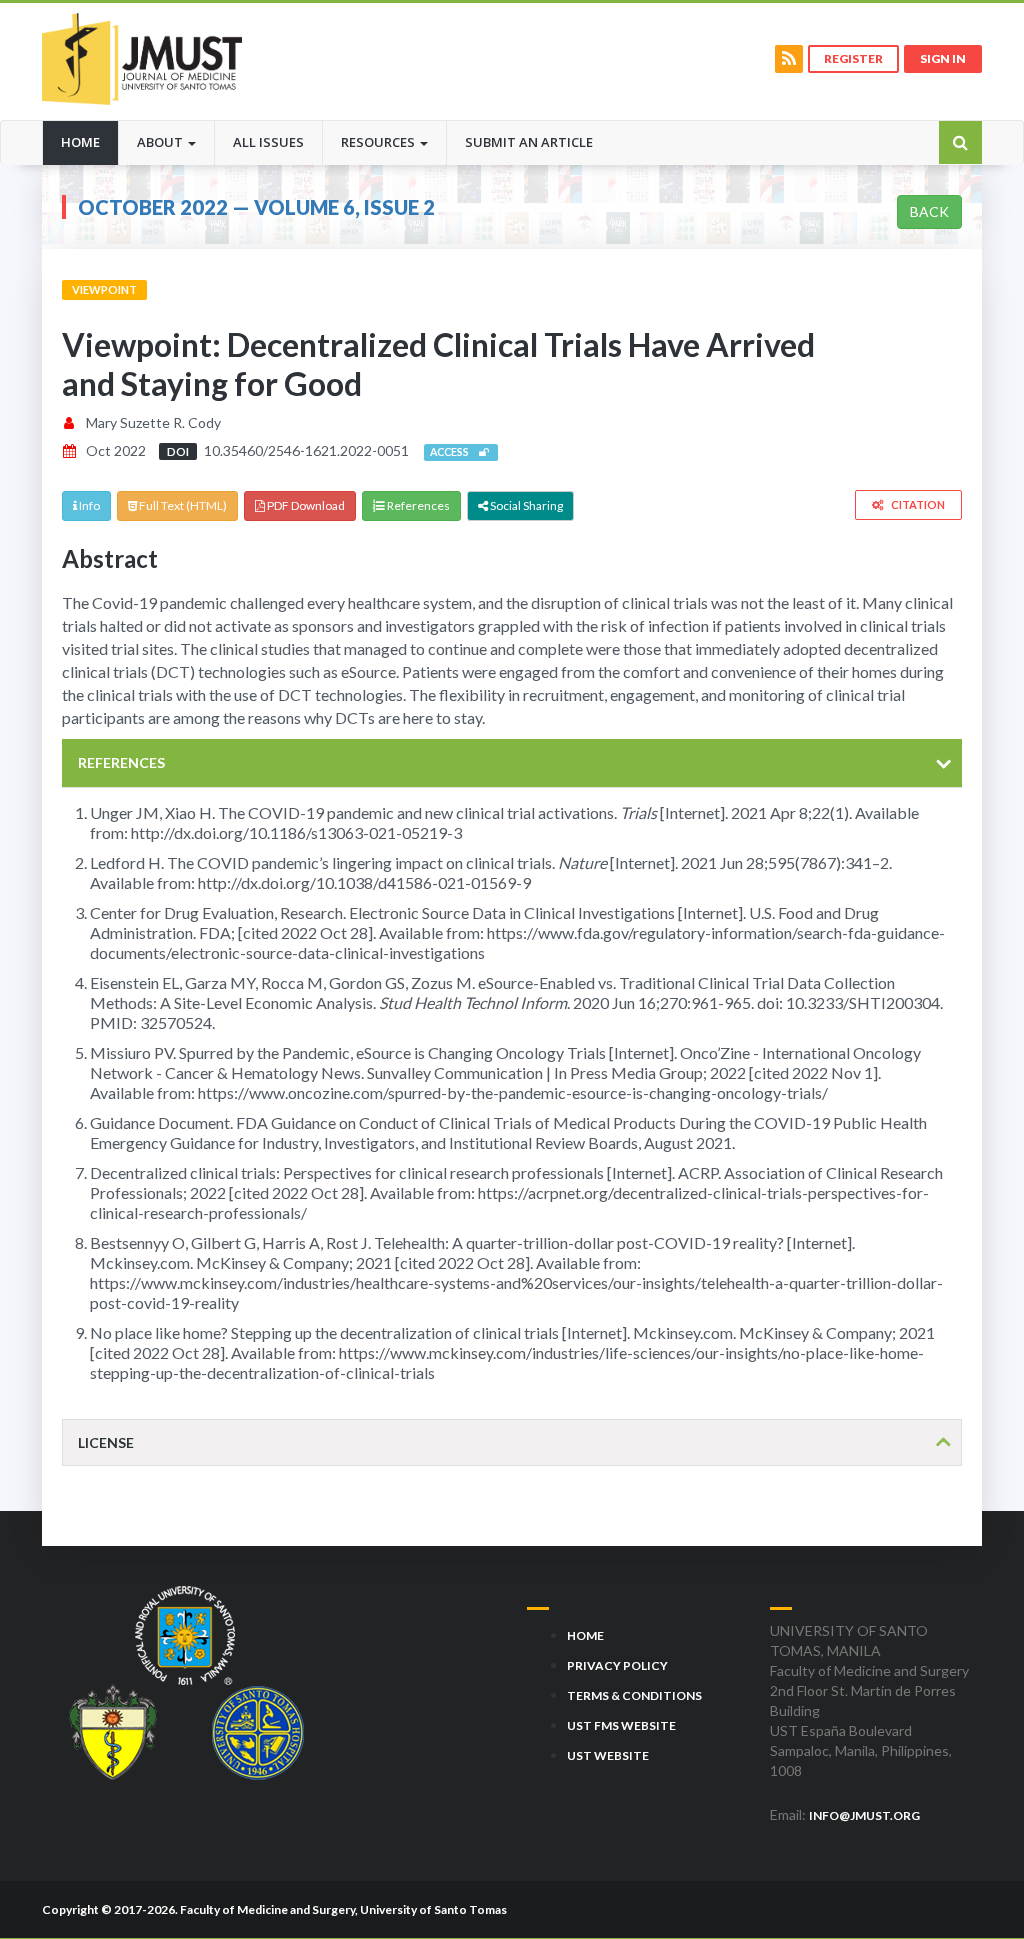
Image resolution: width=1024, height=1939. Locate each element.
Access (453, 452)
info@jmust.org (864, 1815)
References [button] (121, 762)
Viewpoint (104, 289)
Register (853, 58)
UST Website (608, 1755)
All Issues (268, 142)
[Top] (972, 1877)
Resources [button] (379, 142)
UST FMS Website (621, 1725)
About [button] (161, 142)
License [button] (106, 1442)
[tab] (512, 762)
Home (89, 141)
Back (929, 211)
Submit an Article (529, 142)
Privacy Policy (617, 1665)
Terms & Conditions (634, 1695)
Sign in (943, 58)
